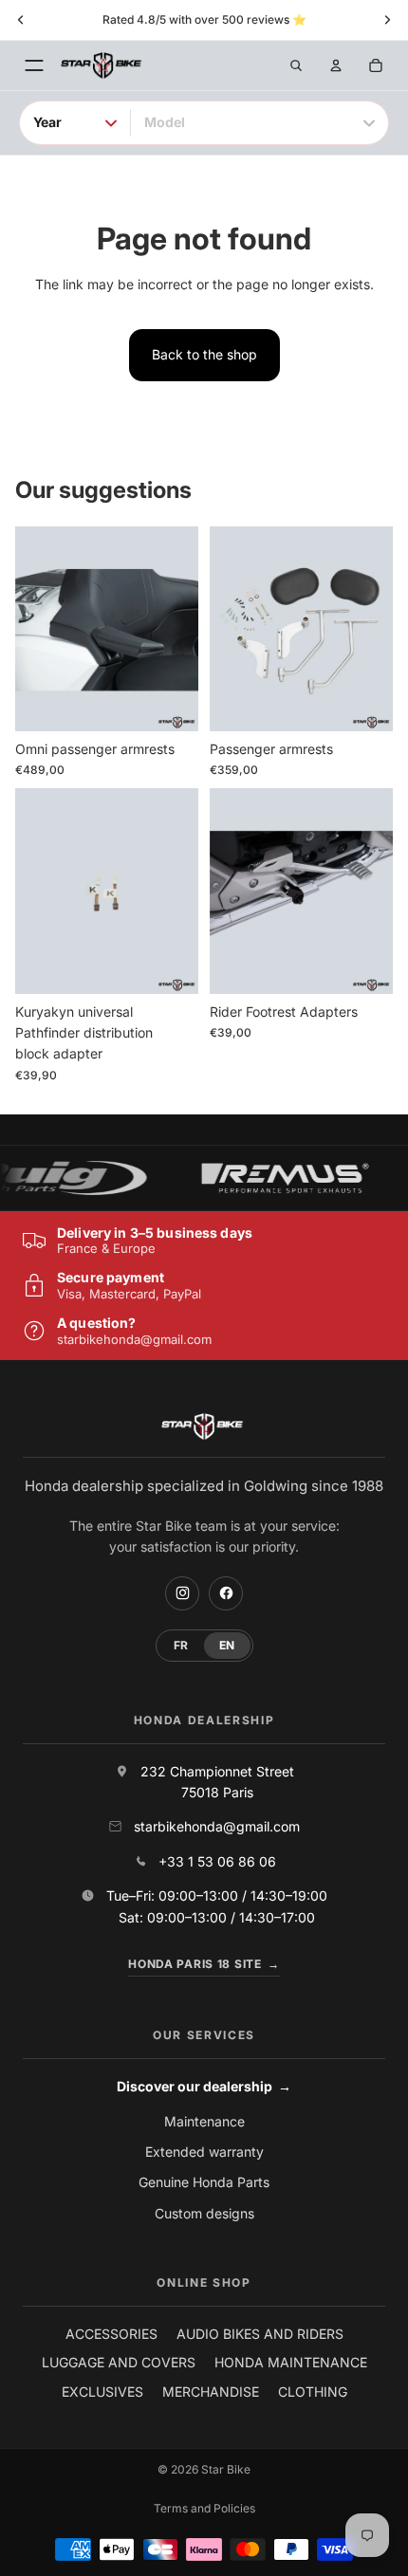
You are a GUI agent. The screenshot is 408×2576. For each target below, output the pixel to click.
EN (227, 1645)
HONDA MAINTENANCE (291, 2362)
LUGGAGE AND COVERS (119, 2362)
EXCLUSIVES (102, 2392)
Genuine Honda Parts (204, 2182)
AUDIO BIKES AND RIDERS (260, 2334)
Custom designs (204, 2213)
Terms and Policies (204, 2508)
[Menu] (34, 65)
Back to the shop (204, 354)
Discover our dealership (204, 2086)
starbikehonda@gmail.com (134, 1339)
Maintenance (204, 2121)
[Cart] (376, 65)
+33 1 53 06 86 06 (217, 1861)
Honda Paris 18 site (204, 1964)
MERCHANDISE (211, 2392)
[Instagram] (182, 1593)
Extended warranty (204, 2152)
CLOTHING (313, 2392)
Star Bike (226, 2469)
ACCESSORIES (111, 2334)
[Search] (296, 65)
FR (181, 1645)
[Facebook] (226, 1593)
